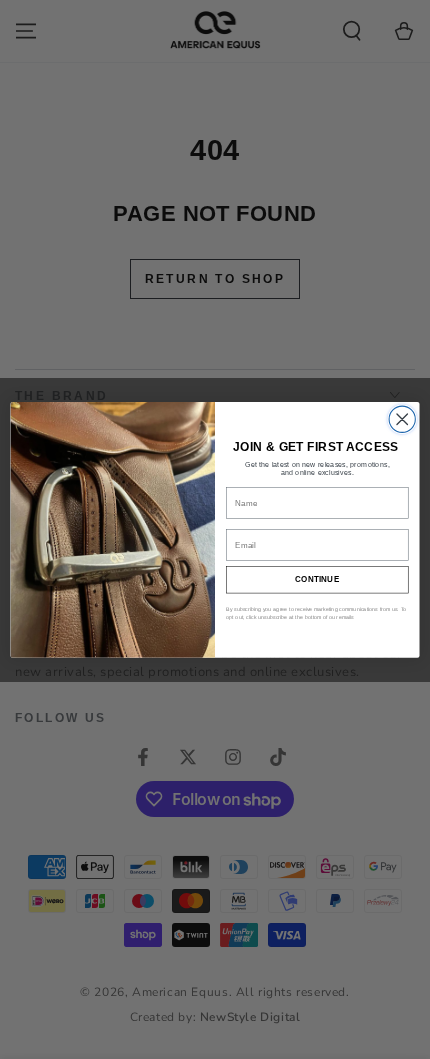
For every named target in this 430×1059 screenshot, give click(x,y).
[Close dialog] (402, 419)
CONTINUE (317, 579)
